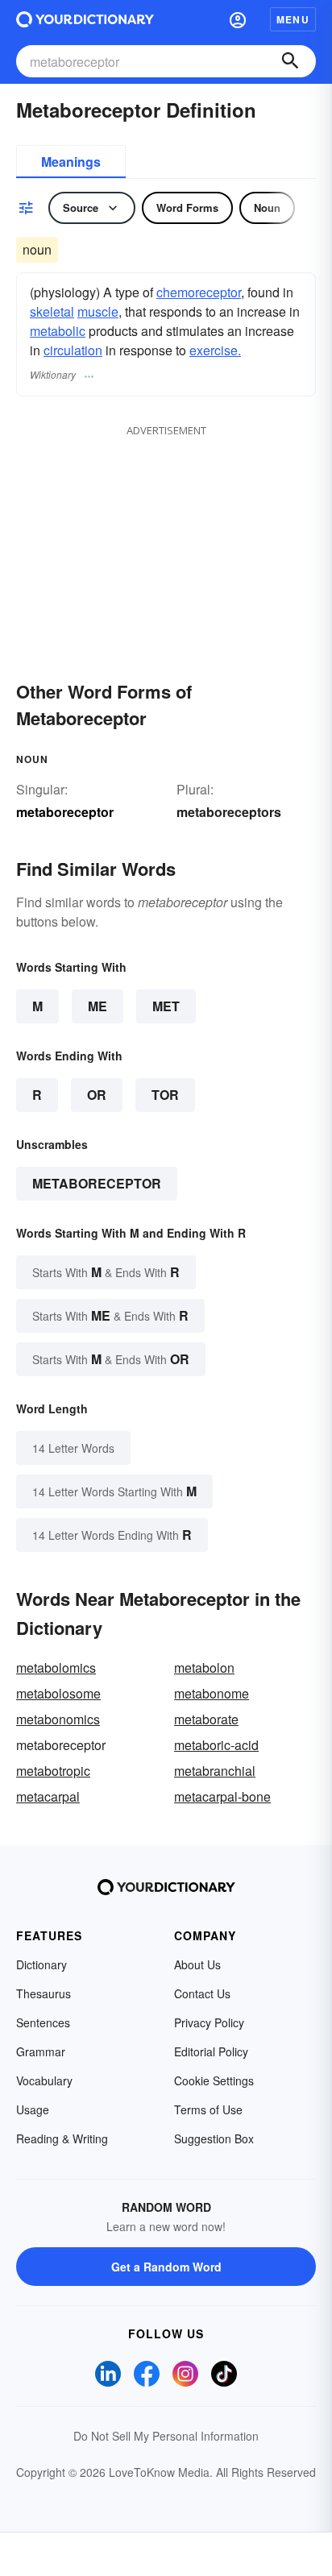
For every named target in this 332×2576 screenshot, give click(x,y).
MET (166, 1006)
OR (97, 1095)
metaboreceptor (97, 1183)
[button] (238, 19)
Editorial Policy (211, 2051)
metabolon (204, 1668)
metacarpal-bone (222, 1796)
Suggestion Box (214, 2138)
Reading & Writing (62, 2138)
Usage (33, 2109)
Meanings (71, 162)
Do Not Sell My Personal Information (166, 2436)
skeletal (52, 311)
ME (98, 1006)
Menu (293, 19)
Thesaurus (44, 1993)
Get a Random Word (166, 2267)
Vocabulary (44, 2080)
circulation (73, 350)
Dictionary (41, 1964)
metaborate (206, 1719)
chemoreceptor (199, 292)
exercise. (215, 350)
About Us (197, 1964)
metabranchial (215, 1771)
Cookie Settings (214, 2080)
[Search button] (290, 61)
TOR (165, 1095)
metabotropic (53, 1771)
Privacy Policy (209, 2022)
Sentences (43, 2022)
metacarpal (48, 1796)
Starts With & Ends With (106, 1272)
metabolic (58, 331)
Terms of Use (208, 2109)
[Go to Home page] (85, 19)
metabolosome (58, 1693)
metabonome (212, 1693)
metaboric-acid (216, 1745)
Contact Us (202, 1993)
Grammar (41, 2051)
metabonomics (58, 1719)
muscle (98, 311)
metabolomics (56, 1668)
